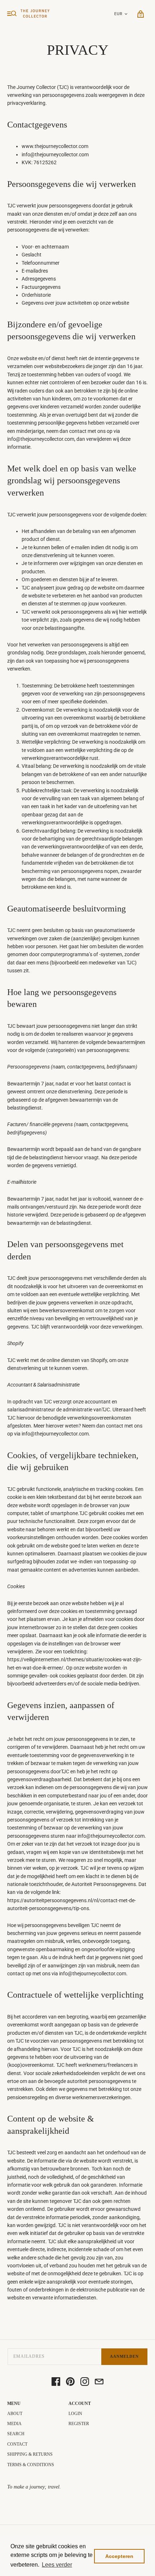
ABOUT (15, 2414)
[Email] (99, 2382)
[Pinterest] (70, 2382)
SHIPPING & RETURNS (30, 2454)
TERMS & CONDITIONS (31, 2465)
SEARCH (16, 2434)
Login (75, 2414)
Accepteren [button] (119, 2556)
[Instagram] (85, 2382)
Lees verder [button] (57, 2565)
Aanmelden (124, 2356)
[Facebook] (56, 2382)
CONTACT (17, 2444)
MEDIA (14, 2424)
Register (79, 2424)
